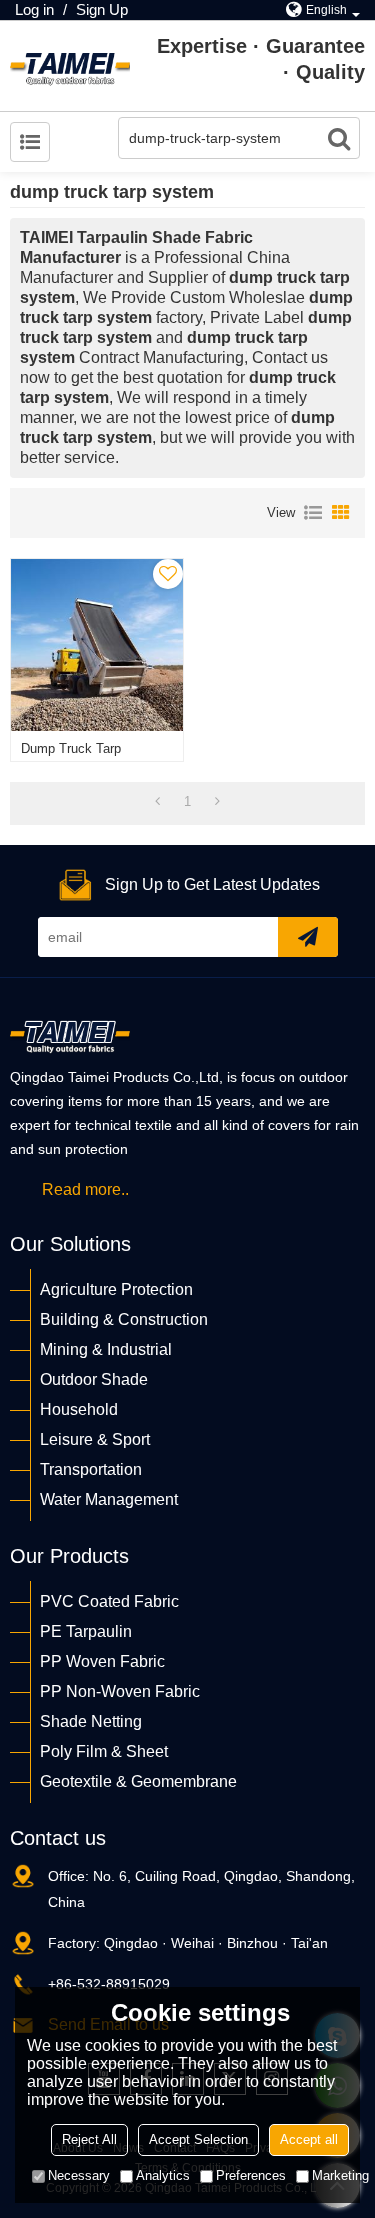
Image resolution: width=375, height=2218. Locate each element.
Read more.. (85, 1189)
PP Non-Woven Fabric (120, 1691)
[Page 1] (157, 802)
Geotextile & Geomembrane (138, 1781)
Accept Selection (198, 2139)
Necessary (79, 2175)
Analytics (163, 2175)
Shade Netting (91, 1721)
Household (79, 1409)
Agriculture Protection (116, 1289)
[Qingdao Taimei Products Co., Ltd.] (70, 66)
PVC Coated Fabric (109, 1601)
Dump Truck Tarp (71, 748)
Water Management (109, 1499)
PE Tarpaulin (86, 1631)
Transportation (91, 1469)
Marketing (340, 2175)
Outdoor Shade (94, 1379)
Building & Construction (124, 1319)
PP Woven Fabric (102, 1661)
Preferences (251, 2175)
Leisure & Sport (95, 1439)
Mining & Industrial (106, 1349)
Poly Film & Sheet (104, 1751)
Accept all (309, 2139)
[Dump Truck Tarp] (97, 645)
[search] (339, 138)
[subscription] (308, 937)
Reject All (89, 2139)
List (313, 513)
